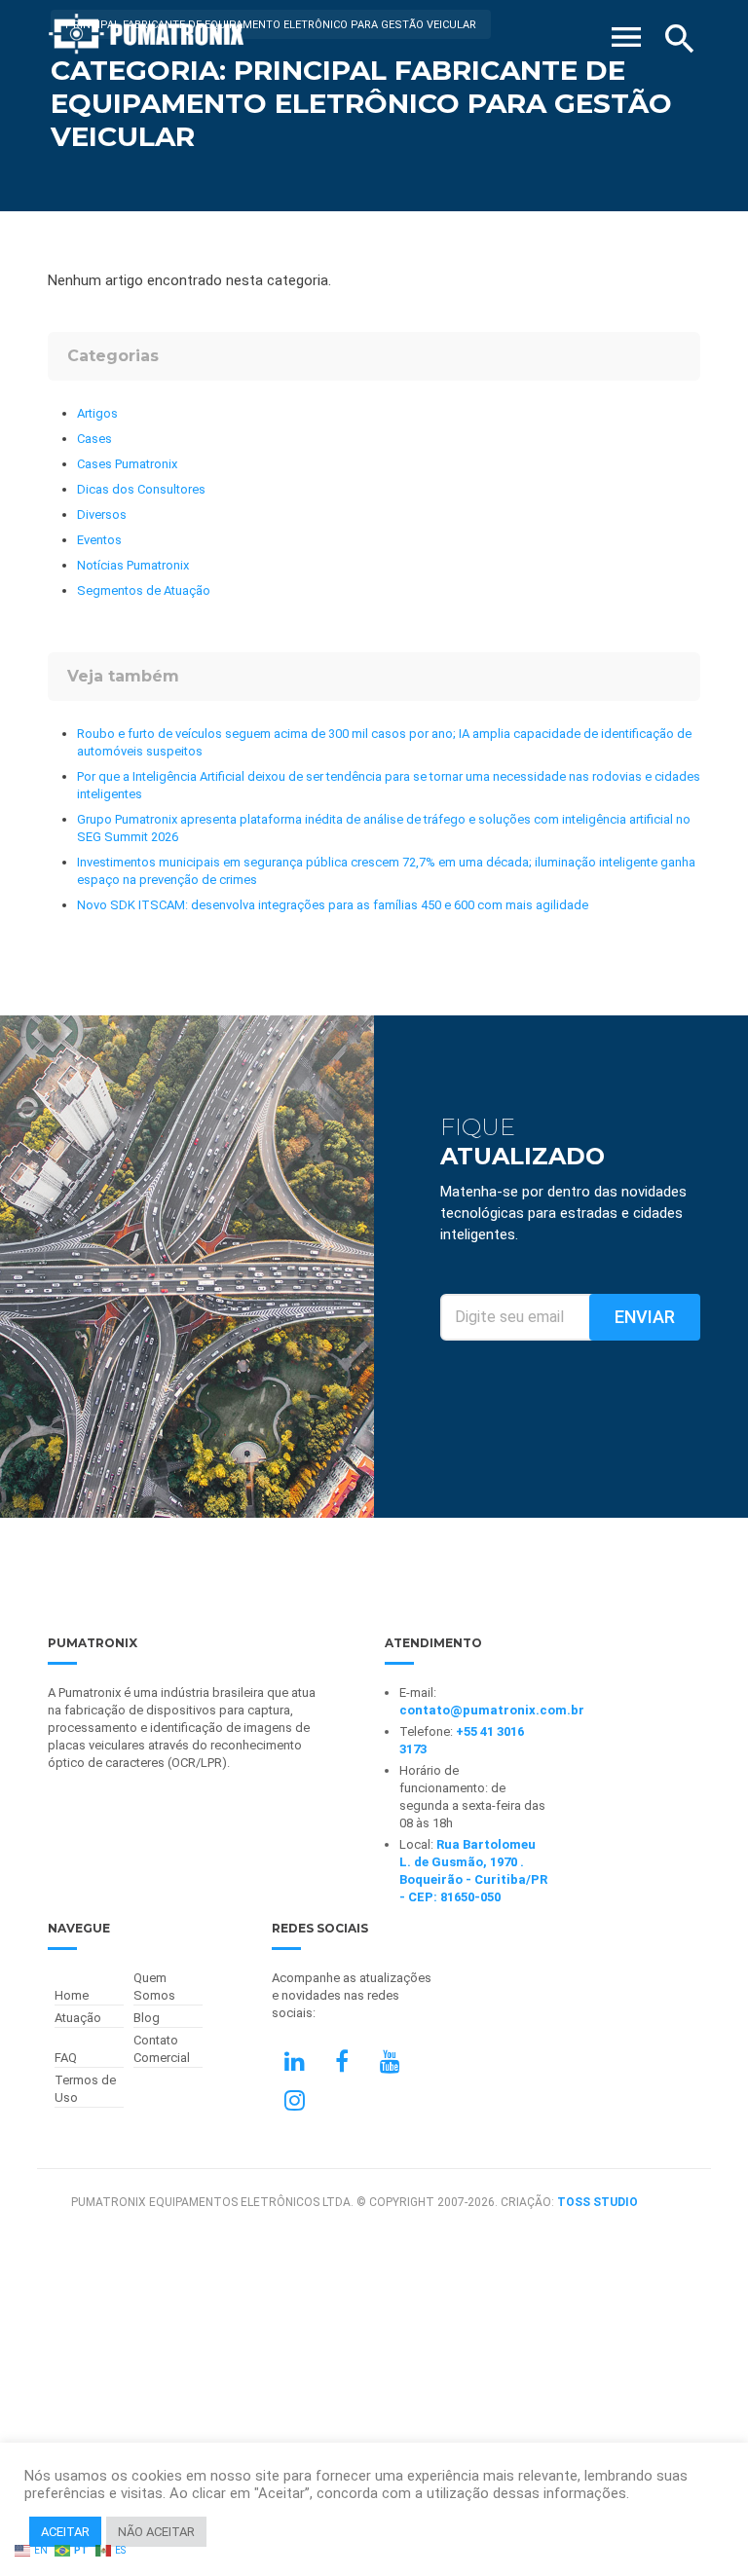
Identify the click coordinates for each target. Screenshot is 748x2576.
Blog (147, 2018)
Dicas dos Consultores (141, 489)
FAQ (66, 2058)
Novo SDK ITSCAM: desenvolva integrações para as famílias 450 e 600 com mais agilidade (333, 905)
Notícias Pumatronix (133, 565)
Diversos (102, 515)
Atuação (78, 2018)
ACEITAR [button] (65, 2532)
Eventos (99, 540)
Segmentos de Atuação (144, 590)
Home (72, 1995)
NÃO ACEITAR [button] (156, 2532)
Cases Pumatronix (127, 464)
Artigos (97, 413)
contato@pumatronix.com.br (492, 1710)
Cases (94, 439)
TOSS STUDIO (598, 2202)
